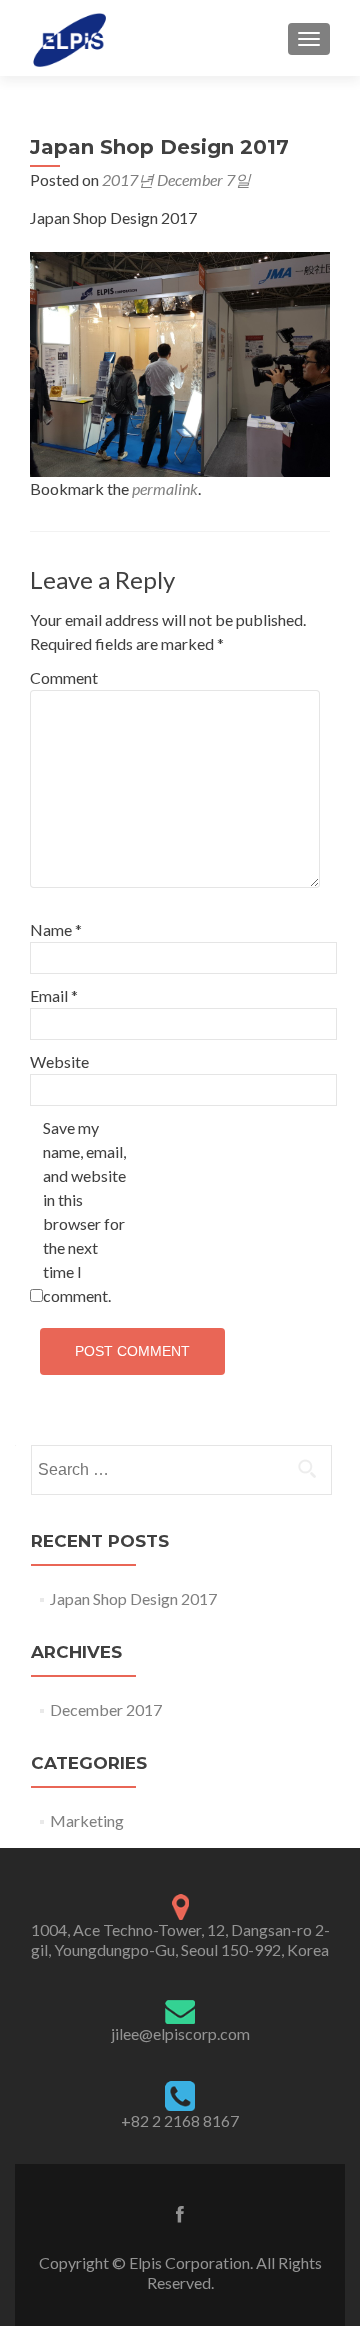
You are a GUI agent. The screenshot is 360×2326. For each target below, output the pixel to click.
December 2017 (106, 1709)
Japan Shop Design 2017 (133, 1598)
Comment (64, 677)
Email (54, 995)
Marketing (87, 1820)
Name (56, 929)
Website (59, 1061)
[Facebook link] (180, 2212)
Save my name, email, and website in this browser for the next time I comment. (84, 1211)
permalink (165, 488)
